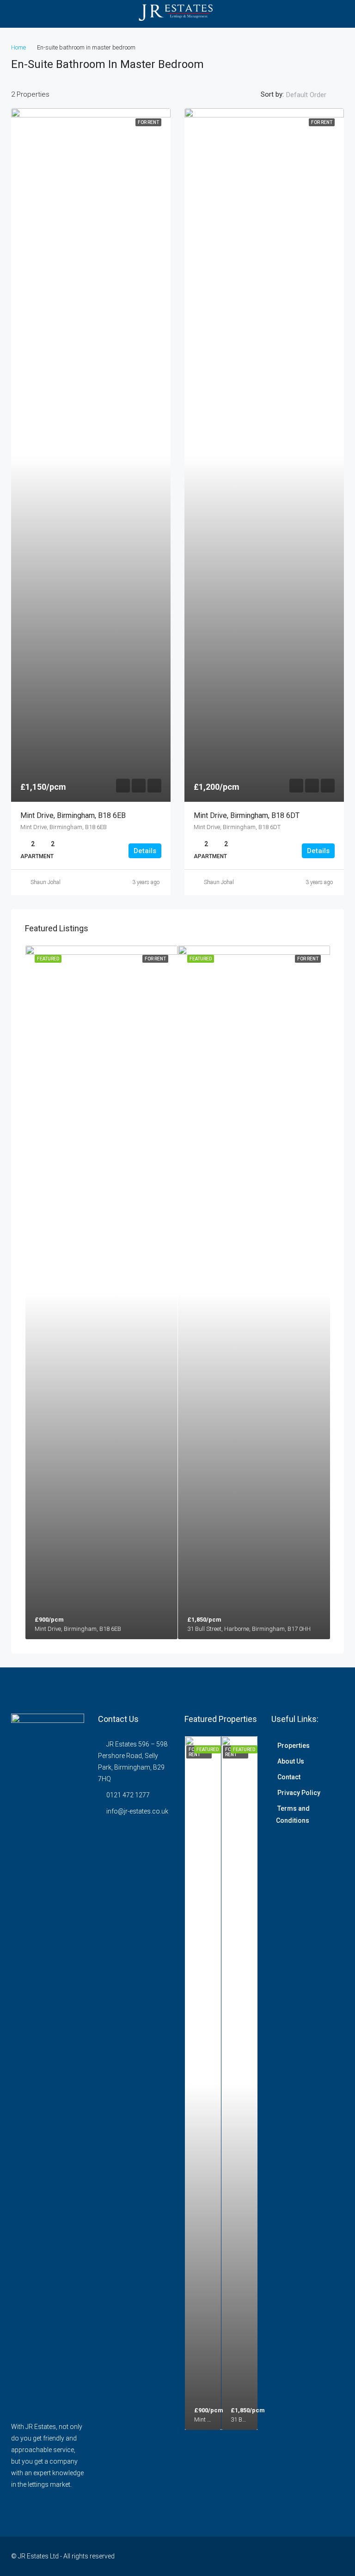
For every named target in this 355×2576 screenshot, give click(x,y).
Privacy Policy (299, 1793)
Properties (294, 1746)
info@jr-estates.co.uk (137, 1811)
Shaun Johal (46, 882)
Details (145, 851)
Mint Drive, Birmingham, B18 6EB (73, 815)
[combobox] (314, 95)
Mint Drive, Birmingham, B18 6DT (247, 815)
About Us (291, 1761)
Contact (289, 1777)
